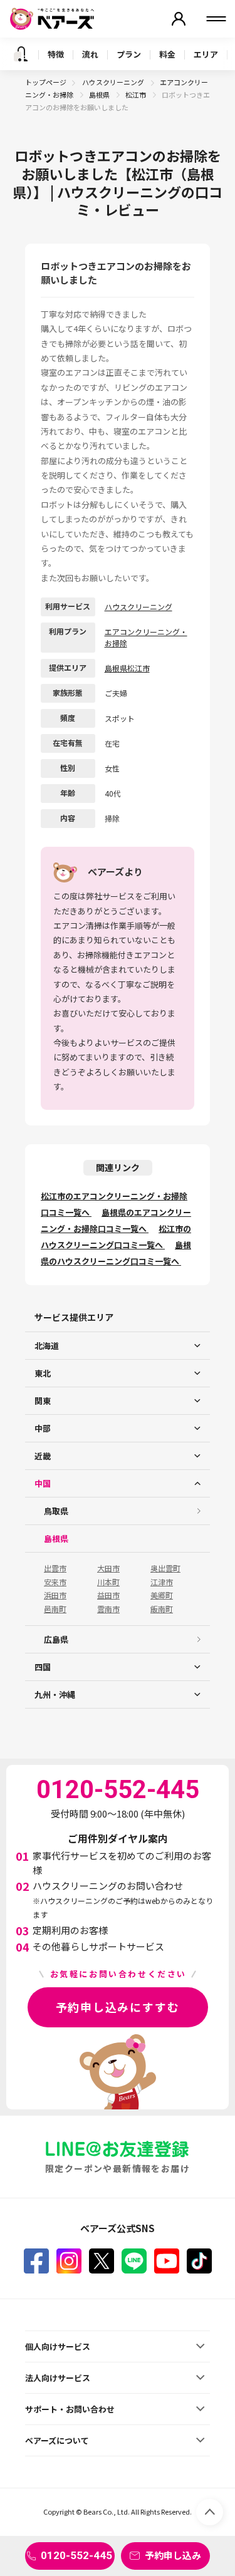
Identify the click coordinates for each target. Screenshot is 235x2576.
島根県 (100, 95)
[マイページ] (179, 19)
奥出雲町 (165, 1568)
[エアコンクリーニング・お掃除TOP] (21, 54)
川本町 (108, 1582)
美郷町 (162, 1595)
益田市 (108, 1595)
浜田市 (55, 1595)
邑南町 (55, 1609)
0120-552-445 (76, 2555)
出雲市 (55, 1568)
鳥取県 (56, 1511)
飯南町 (162, 1609)
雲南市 (108, 1609)
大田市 (108, 1568)
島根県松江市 (127, 668)
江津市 (162, 1582)
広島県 (56, 1639)
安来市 (55, 1582)
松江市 (136, 95)
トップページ (46, 82)
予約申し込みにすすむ (118, 2007)
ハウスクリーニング (114, 82)
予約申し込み (173, 2555)
